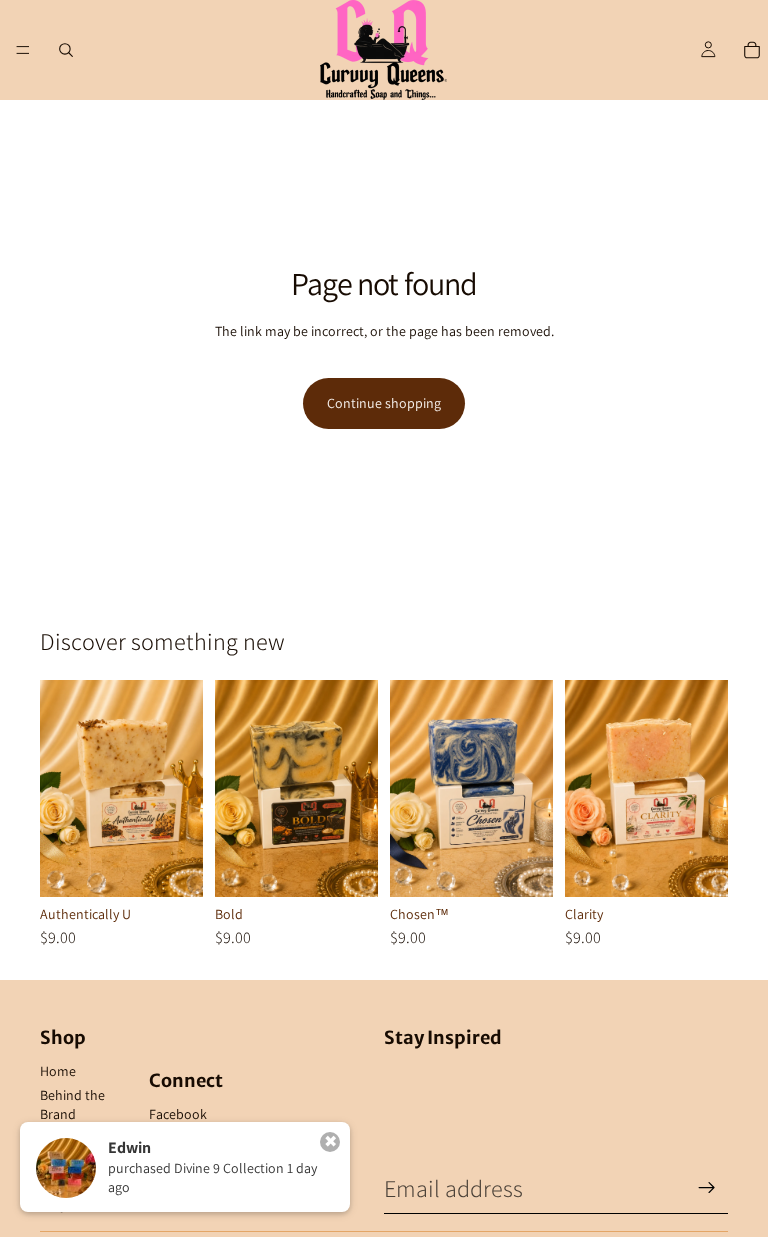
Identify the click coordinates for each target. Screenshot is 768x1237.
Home (58, 1071)
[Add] (172, 867)
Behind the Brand (72, 1105)
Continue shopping (384, 403)
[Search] (66, 50)
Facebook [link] (178, 1114)
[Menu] (23, 50)
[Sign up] (707, 1188)
